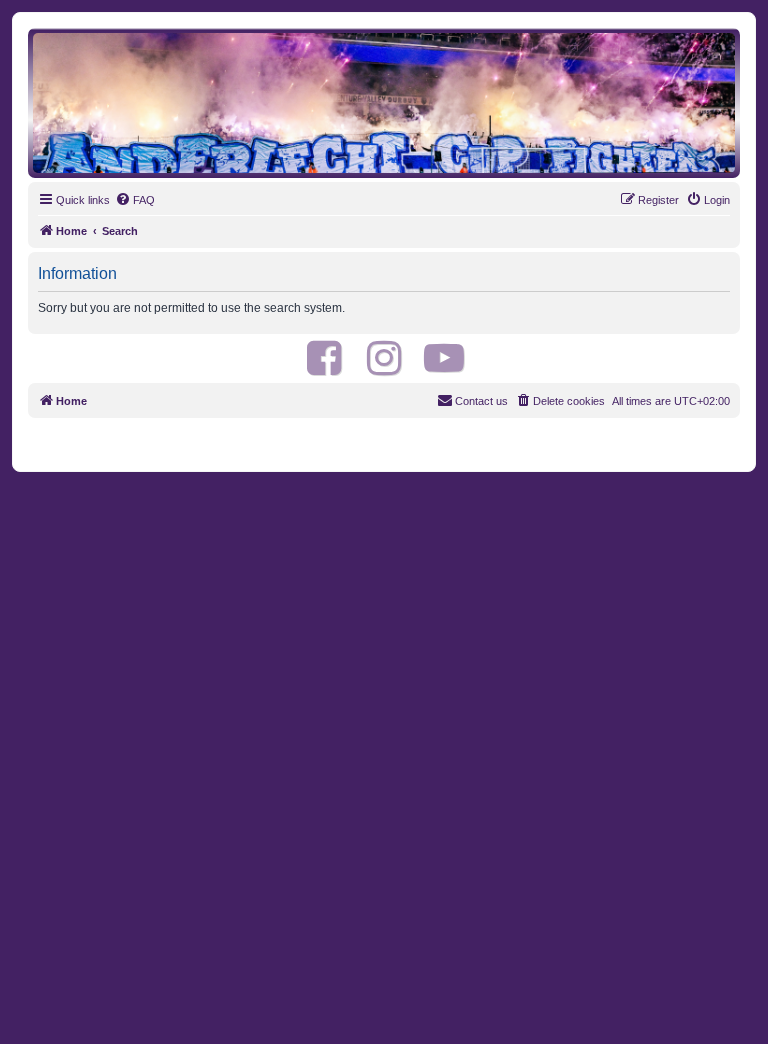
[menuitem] (135, 200)
